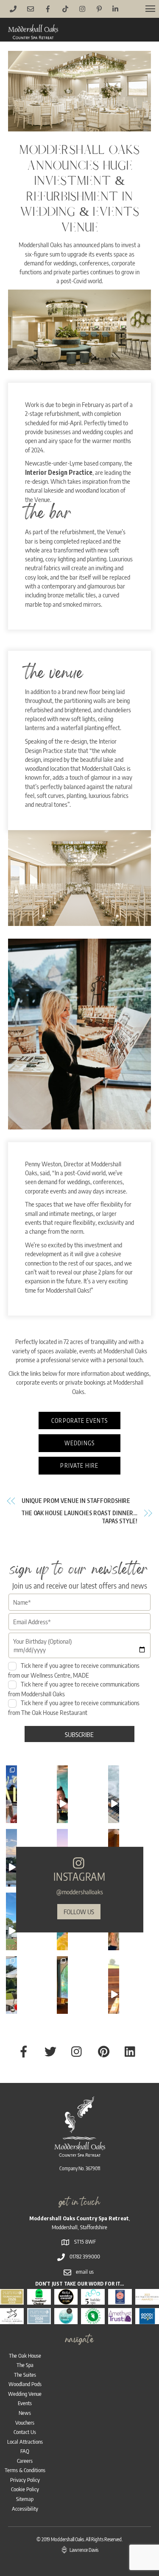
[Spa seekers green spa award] (93, 2319)
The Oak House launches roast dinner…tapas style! (79, 1517)
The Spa (25, 2365)
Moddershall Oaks (67, 2539)
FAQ (25, 2451)
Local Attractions (25, 2442)
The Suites (25, 2375)
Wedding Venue (25, 2394)
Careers (25, 2461)
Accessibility (25, 2509)
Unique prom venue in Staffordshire (76, 1501)
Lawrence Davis (84, 2550)
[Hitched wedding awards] (66, 2300)
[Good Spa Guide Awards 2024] (66, 2319)
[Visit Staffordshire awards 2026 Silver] (39, 2319)
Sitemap (25, 2499)
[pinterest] (105, 2050)
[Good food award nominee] (147, 2319)
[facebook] (25, 2050)
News (25, 2413)
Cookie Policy (25, 2489)
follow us (79, 1911)
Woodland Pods (25, 2384)
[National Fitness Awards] (12, 2319)
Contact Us (25, 2432)
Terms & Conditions (25, 2470)
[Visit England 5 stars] (120, 2300)
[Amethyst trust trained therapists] (120, 2319)
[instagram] (79, 2050)
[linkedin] (132, 2050)
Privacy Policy (25, 2480)
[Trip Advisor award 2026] (39, 2300)
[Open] (11, 1804)
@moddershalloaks (80, 1892)
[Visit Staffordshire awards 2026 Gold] (12, 2300)
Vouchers (25, 2423)
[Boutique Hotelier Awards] (147, 2300)
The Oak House (25, 2356)
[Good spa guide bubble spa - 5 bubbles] (93, 2300)
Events (25, 2403)
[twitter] (52, 2050)
